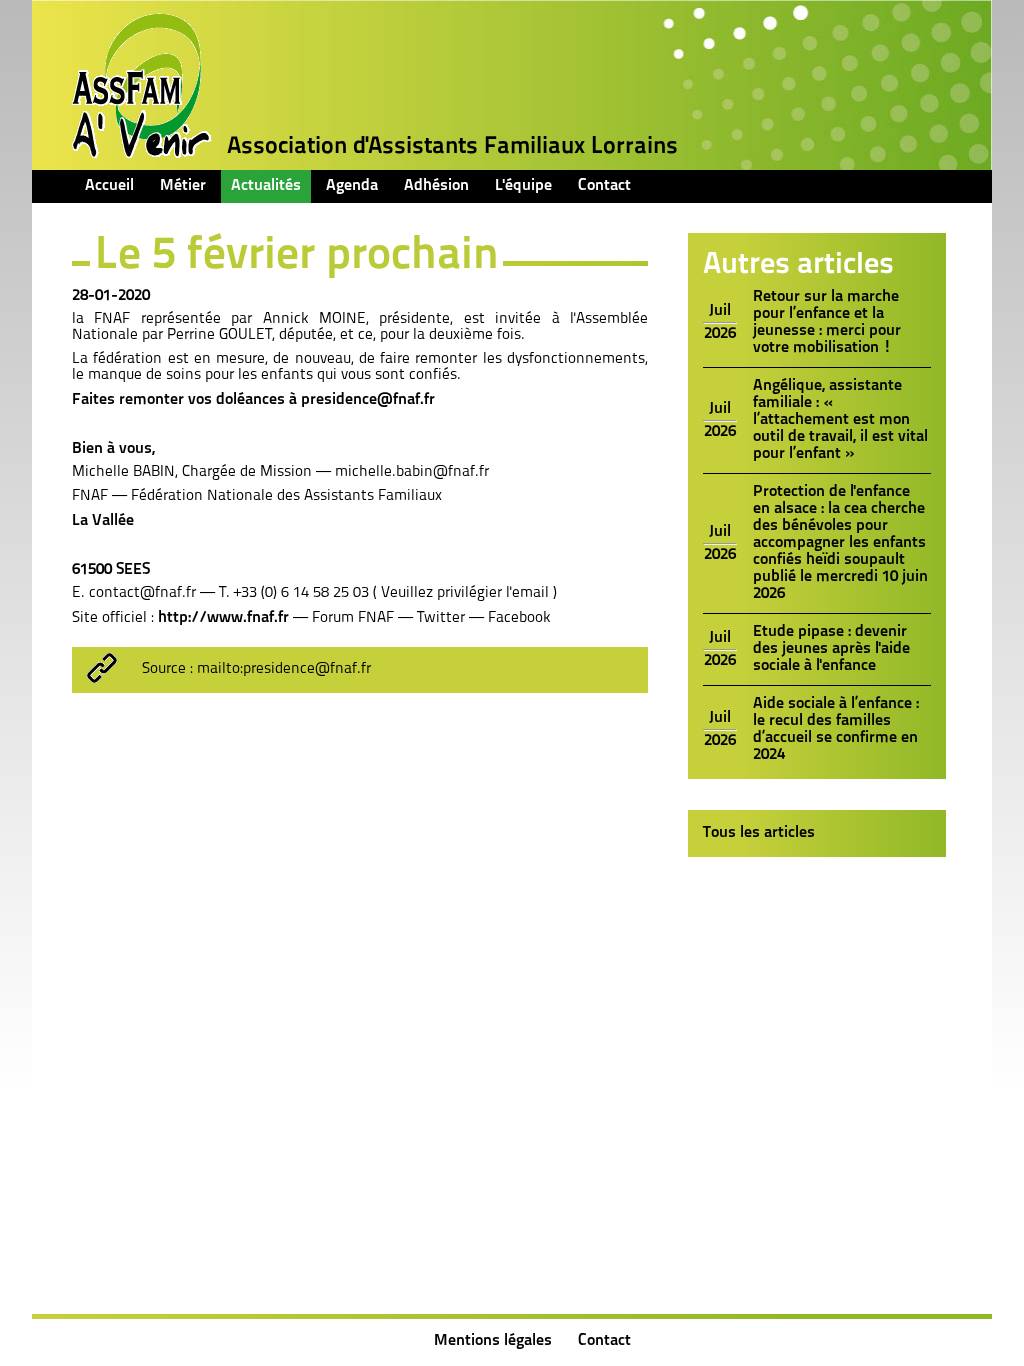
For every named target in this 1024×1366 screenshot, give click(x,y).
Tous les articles (759, 833)
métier (183, 186)
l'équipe (523, 186)
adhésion (436, 186)
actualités (266, 186)
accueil (109, 186)
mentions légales (493, 1341)
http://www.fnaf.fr (223, 618)
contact (604, 186)
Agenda (352, 186)
